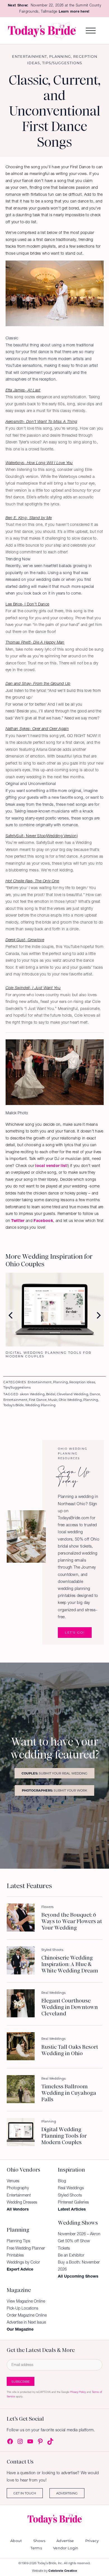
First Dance (38, 1400)
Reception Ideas (82, 1382)
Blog (62, 2181)
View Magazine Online (26, 2301)
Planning (60, 56)
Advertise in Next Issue (26, 2322)
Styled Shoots (52, 1950)
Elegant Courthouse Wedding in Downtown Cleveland (70, 2007)
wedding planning (40, 1405)
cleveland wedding (73, 1394)
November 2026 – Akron (79, 2234)
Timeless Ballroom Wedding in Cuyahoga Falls (69, 2093)
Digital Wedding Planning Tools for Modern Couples (64, 2136)
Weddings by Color (23, 2262)
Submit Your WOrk (54, 1790)
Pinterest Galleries (73, 2202)
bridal (51, 1394)
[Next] (98, 1315)
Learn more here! (74, 11)
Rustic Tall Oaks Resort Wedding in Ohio (70, 2050)
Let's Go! (75, 1632)
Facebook (43, 1221)
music (53, 1400)
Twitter (18, 1221)
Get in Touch (25, 2493)
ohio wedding (70, 1400)
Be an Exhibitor (71, 2255)
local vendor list (51, 1166)
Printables (15, 2255)
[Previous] (11, 1315)
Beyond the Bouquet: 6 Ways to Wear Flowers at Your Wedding (72, 1921)
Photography (18, 2188)
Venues (13, 2181)
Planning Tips (18, 2241)
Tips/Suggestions (62, 63)
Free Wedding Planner (26, 2248)
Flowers (47, 1907)
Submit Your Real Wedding (54, 1773)
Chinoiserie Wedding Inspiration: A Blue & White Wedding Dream (70, 1964)
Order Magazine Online (27, 2315)
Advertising (67, 2493)
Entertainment (29, 56)
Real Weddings (53, 1993)
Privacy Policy (78, 2392)
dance (95, 1394)
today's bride (14, 1405)
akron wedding (32, 1394)
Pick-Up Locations (22, 2308)
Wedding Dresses (22, 2202)
